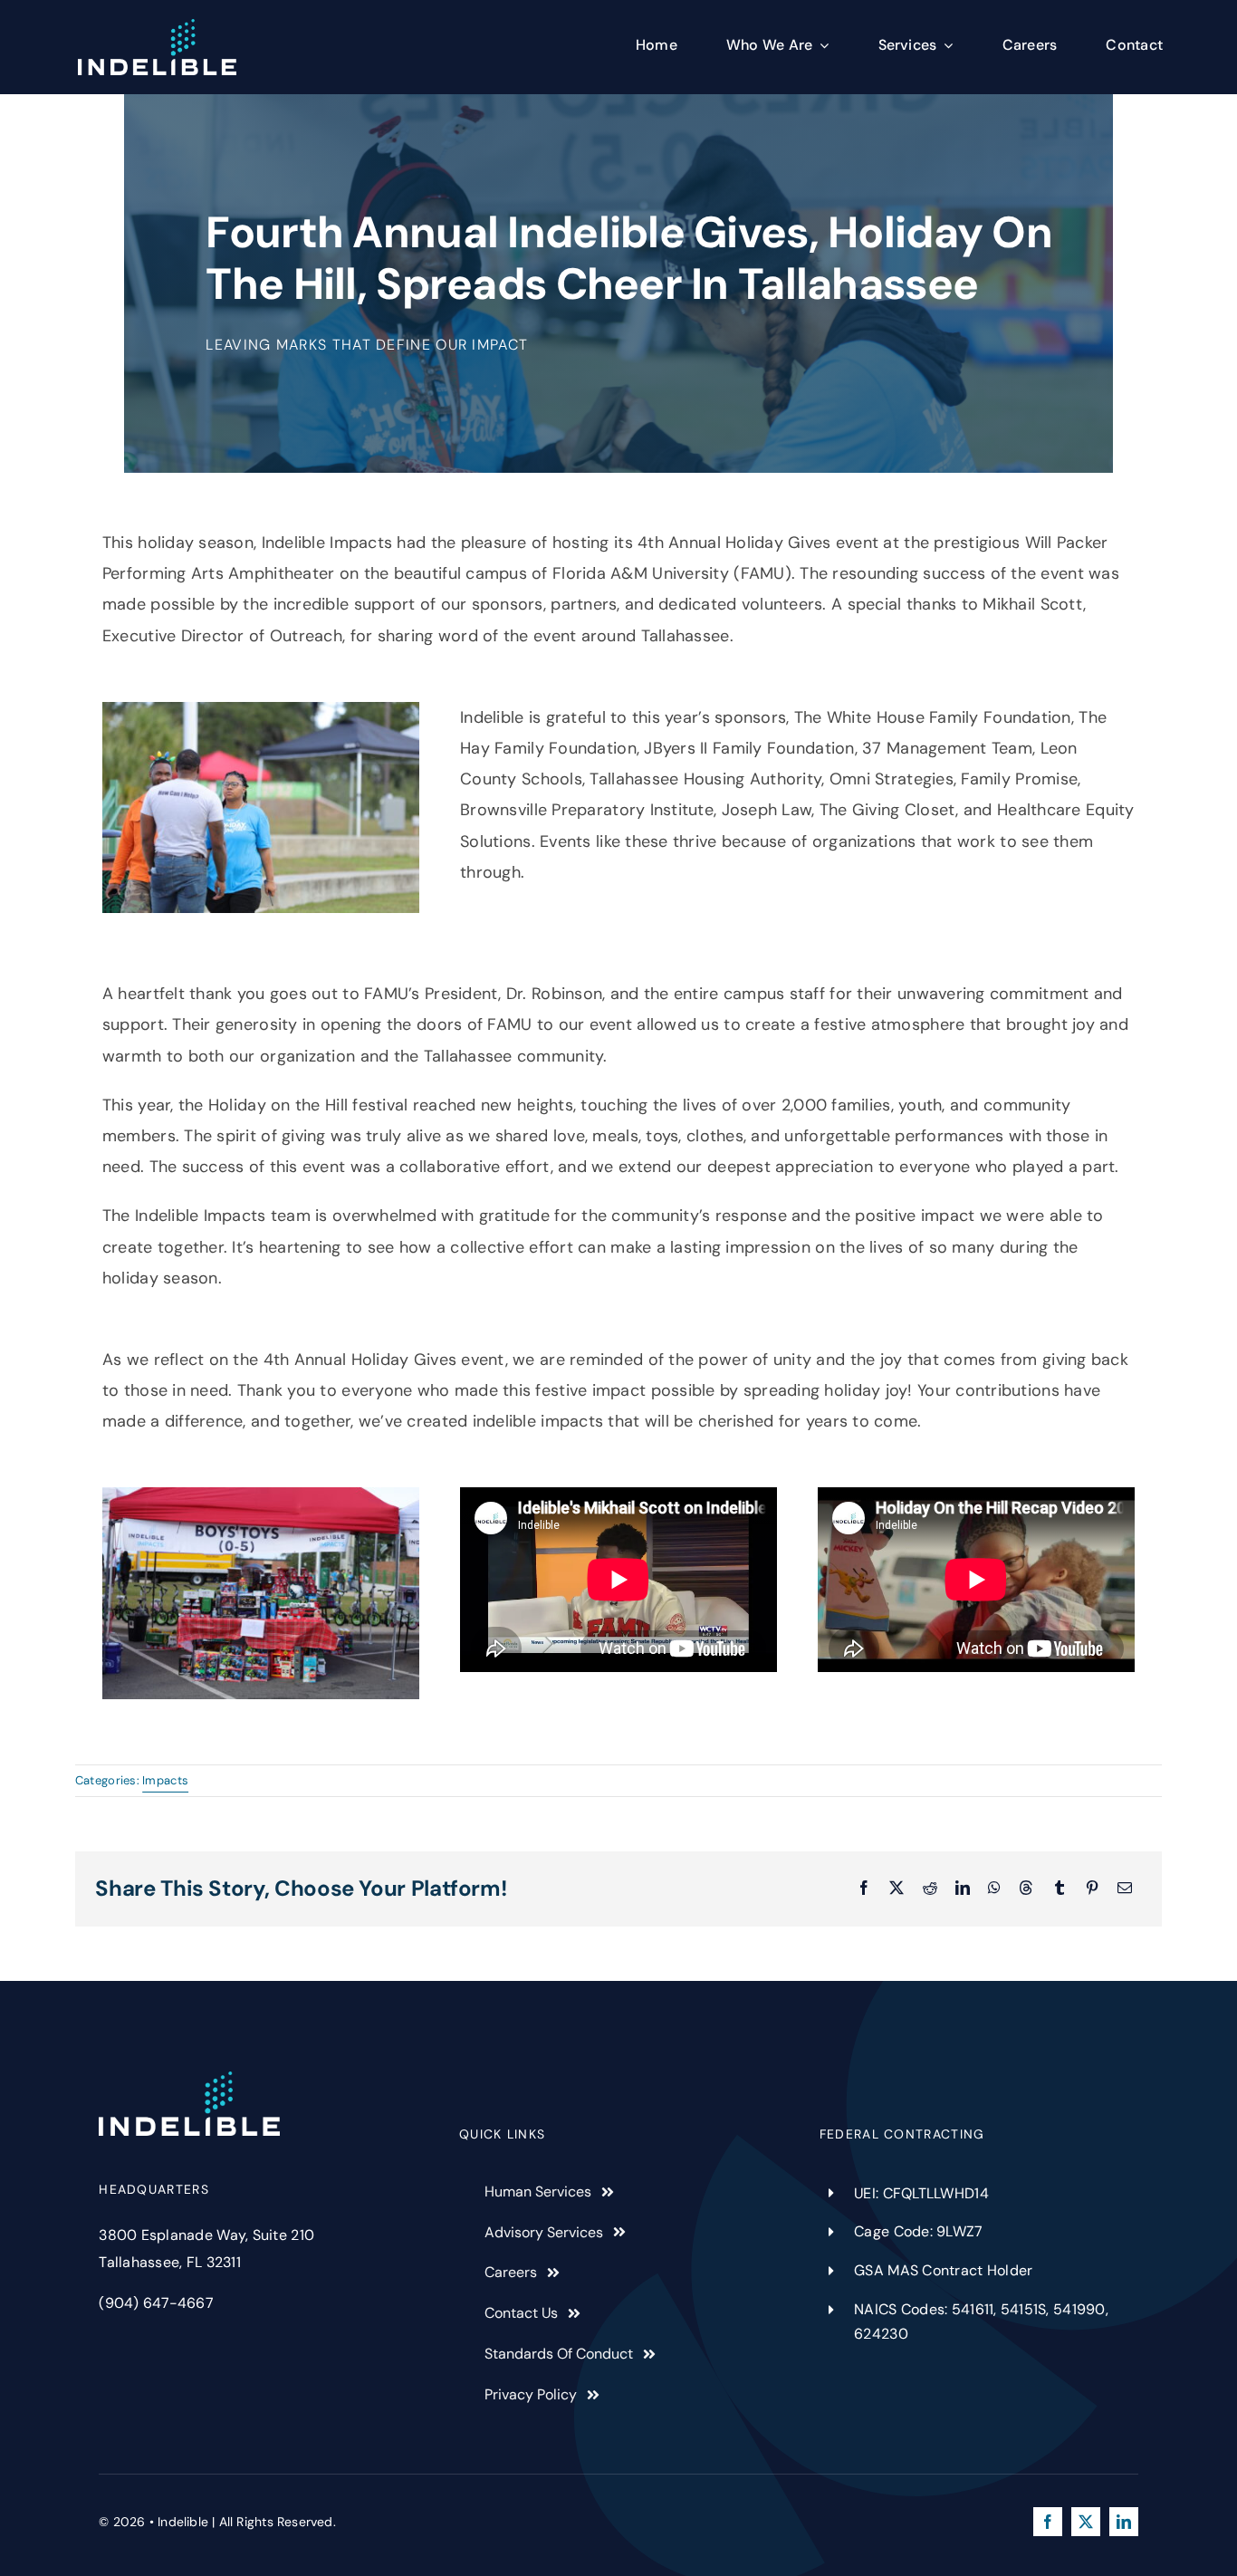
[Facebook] (864, 1889)
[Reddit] (930, 1889)
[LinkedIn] (963, 1889)
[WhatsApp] (994, 1889)
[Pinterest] (1092, 1889)
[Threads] (1026, 1889)
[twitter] (1086, 2522)
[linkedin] (1124, 2522)
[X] (897, 1889)
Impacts (165, 1780)
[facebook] (1048, 2522)
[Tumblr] (1060, 1889)
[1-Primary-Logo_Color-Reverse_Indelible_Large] (157, 27)
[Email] (1125, 1889)
